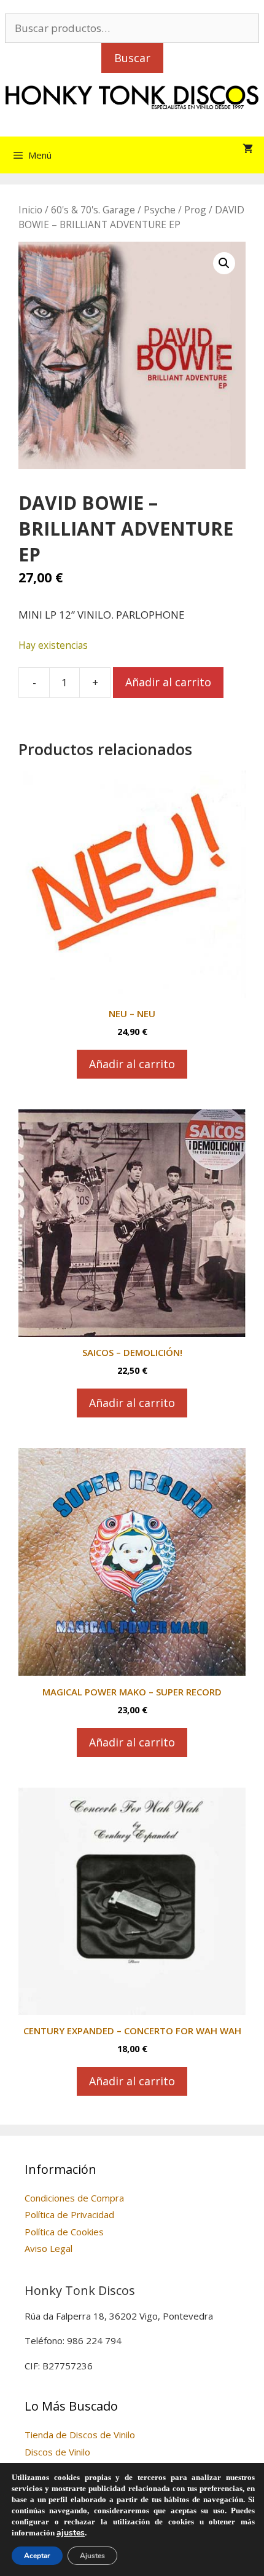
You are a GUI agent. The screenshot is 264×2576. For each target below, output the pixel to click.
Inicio (30, 210)
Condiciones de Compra (74, 2198)
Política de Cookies (64, 2232)
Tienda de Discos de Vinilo (80, 2435)
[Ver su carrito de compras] (248, 149)
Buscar (132, 58)
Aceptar (37, 2556)
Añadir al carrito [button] (132, 1064)
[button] (224, 263)
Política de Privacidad (69, 2214)
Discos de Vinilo (57, 2452)
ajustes (71, 2533)
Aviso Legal (49, 2248)
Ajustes (92, 2556)
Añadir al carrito (168, 682)
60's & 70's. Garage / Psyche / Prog (129, 210)
